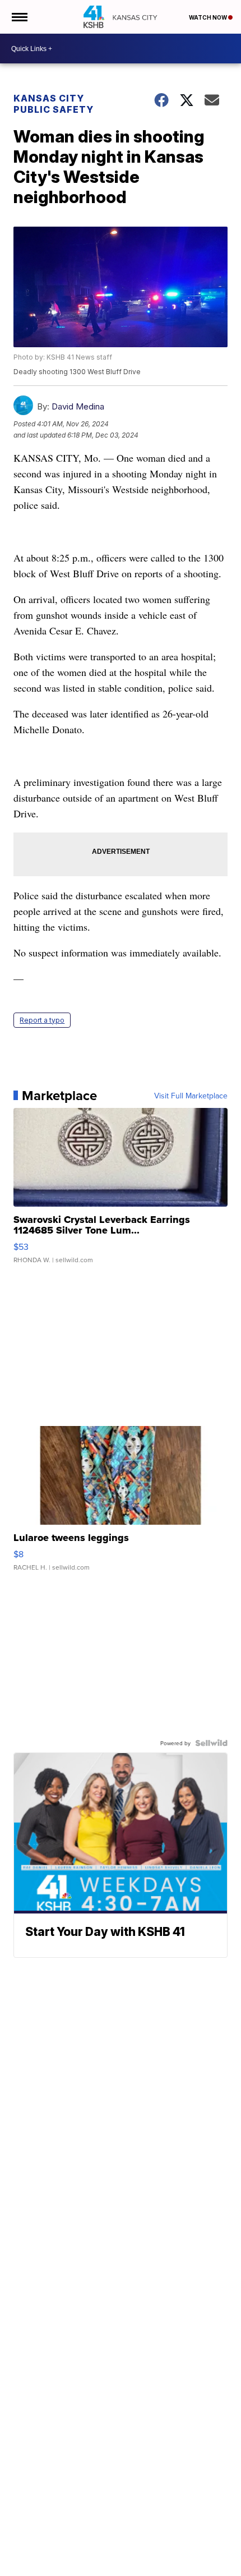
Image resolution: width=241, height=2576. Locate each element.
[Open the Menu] (19, 17)
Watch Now (208, 17)
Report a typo (42, 1020)
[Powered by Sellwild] (211, 1743)
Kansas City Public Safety (54, 104)
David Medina (78, 406)
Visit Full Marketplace (191, 1096)
